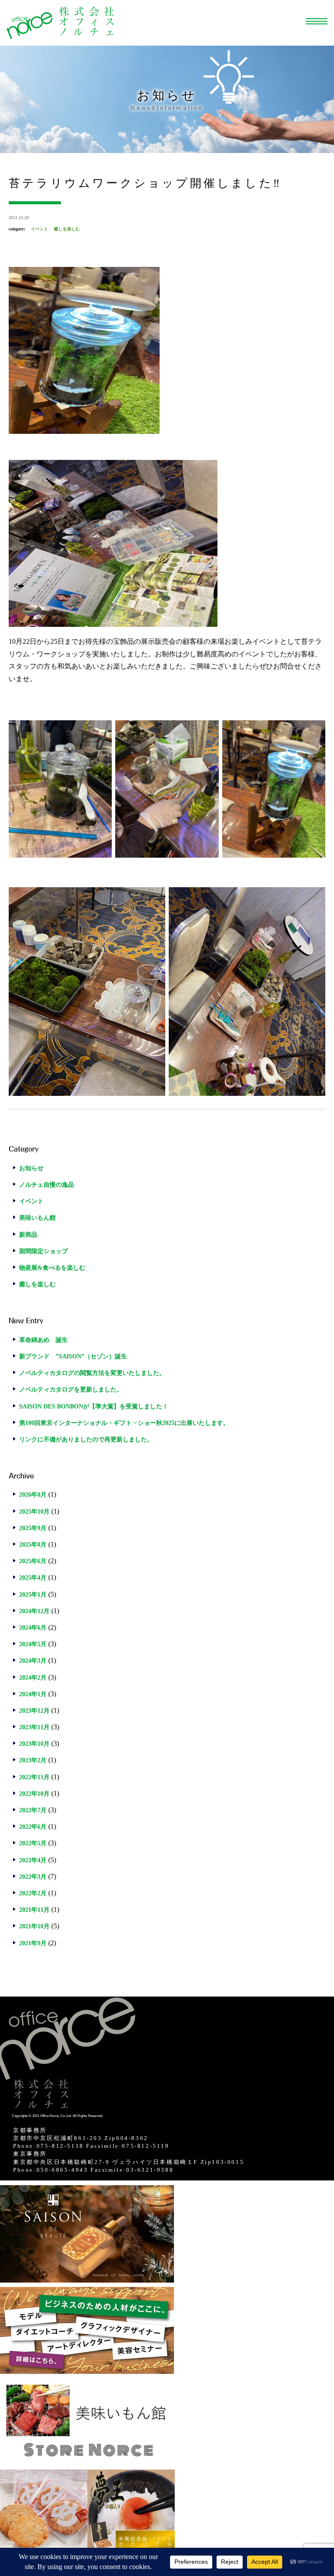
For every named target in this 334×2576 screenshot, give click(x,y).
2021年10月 (34, 1926)
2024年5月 (33, 1644)
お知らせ (31, 1168)
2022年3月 (33, 1877)
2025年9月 (33, 1528)
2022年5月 (33, 1843)
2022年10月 (34, 1794)
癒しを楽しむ (67, 229)
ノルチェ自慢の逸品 (47, 1185)
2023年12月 (34, 1711)
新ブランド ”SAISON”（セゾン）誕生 (73, 1356)
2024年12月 (34, 1611)
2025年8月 (33, 1545)
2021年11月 (34, 1910)
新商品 (28, 1235)
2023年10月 (34, 1744)
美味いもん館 (37, 1218)
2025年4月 (33, 1578)
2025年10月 (34, 1512)
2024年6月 (33, 1628)
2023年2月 (33, 1760)
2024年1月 (33, 1694)
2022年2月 (33, 1893)
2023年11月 (34, 1727)
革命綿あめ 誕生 (43, 1340)
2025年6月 (33, 1561)
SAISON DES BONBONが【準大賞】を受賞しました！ (94, 1406)
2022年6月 (33, 1827)
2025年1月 (33, 1595)
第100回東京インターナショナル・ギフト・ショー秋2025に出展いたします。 (124, 1423)
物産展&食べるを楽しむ (52, 1268)
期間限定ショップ (43, 1251)
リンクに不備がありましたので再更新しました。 (86, 1439)
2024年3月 (33, 1661)
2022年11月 (34, 1777)
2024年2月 (33, 1678)
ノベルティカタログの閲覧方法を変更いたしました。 (92, 1373)
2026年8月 (33, 1495)
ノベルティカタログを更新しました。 (71, 1390)
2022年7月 (33, 1810)
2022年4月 (33, 1860)
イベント (40, 229)
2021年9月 (33, 1943)
